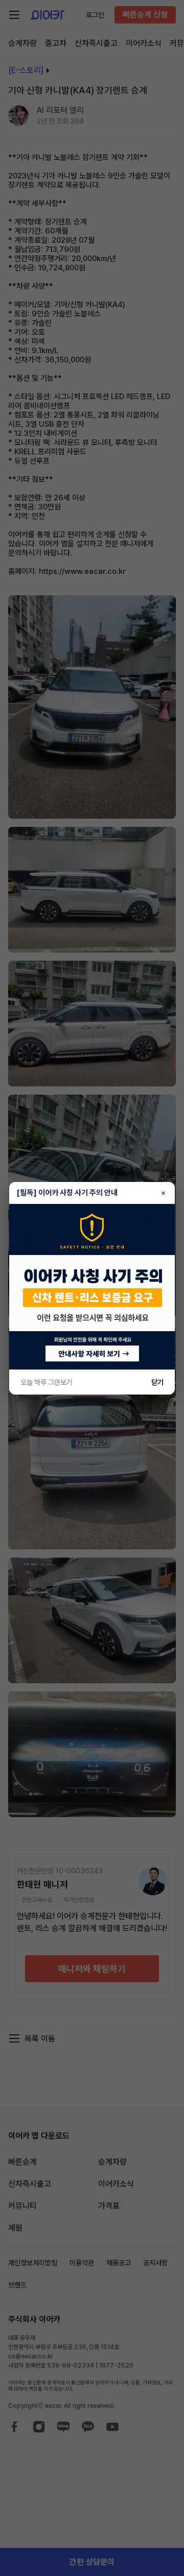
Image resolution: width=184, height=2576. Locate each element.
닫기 (157, 1382)
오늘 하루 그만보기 (47, 1382)
